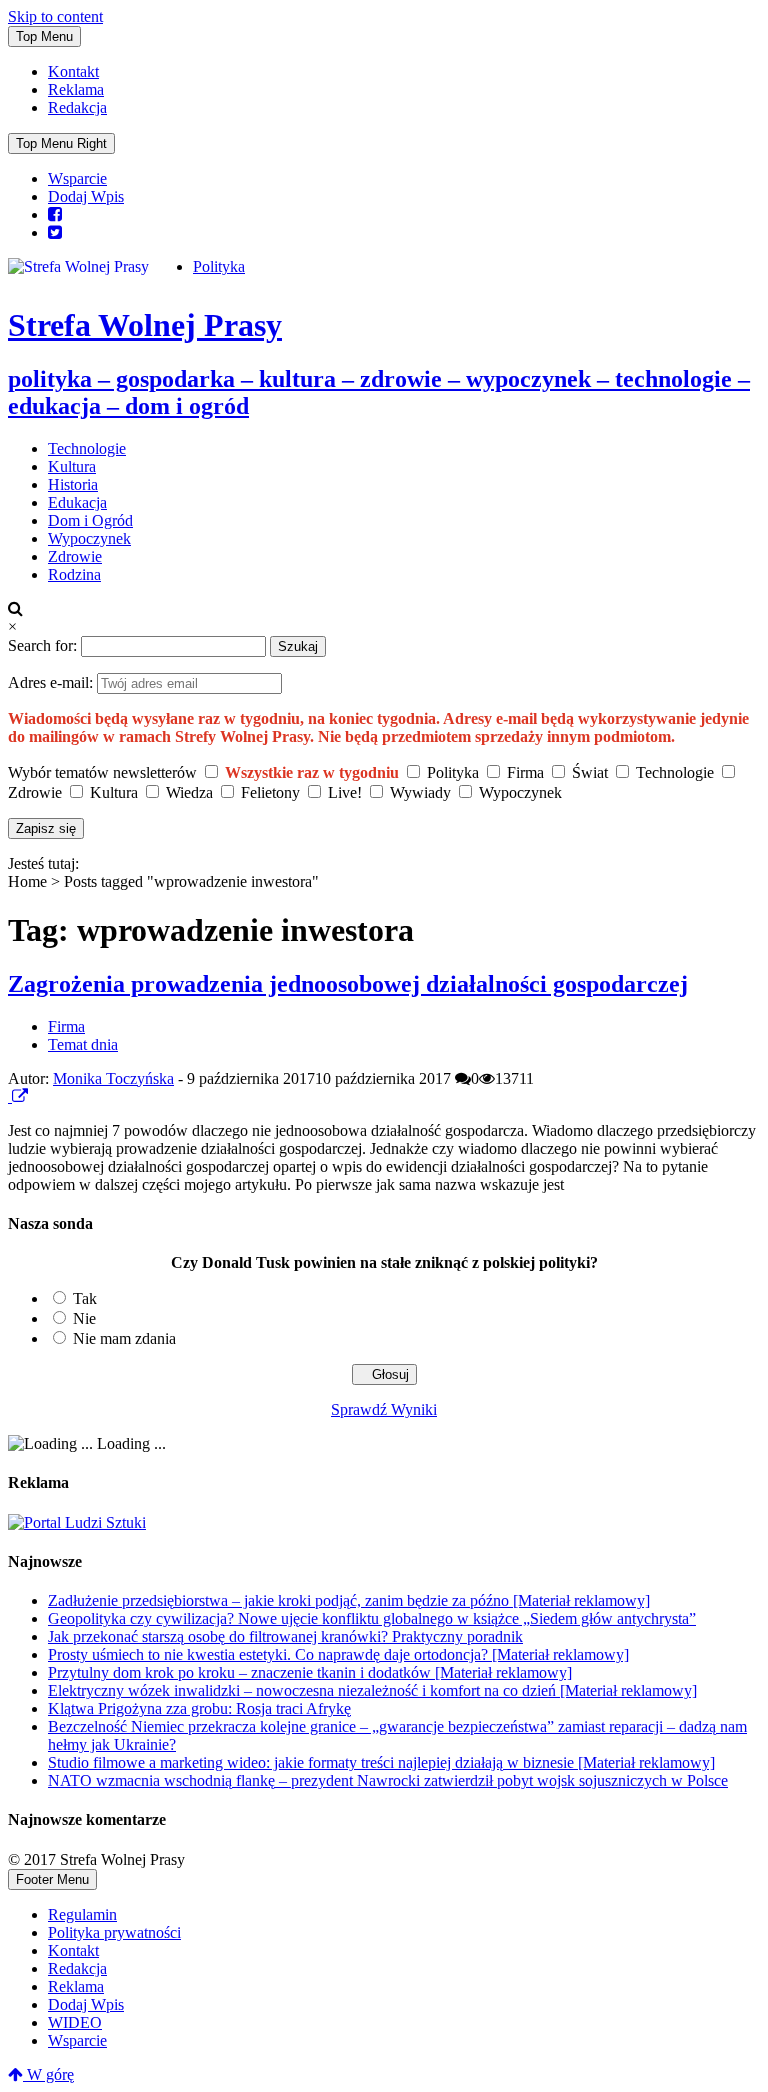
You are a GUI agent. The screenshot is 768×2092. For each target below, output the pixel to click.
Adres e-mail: (52, 682)
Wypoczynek (89, 538)
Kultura (72, 466)
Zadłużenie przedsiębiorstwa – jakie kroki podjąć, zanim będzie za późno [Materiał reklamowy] (349, 1600)
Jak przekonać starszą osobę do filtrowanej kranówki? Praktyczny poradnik (285, 1636)
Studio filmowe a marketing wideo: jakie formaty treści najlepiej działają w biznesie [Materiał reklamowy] (381, 1762)
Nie (84, 1318)
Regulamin (82, 1914)
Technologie (87, 448)
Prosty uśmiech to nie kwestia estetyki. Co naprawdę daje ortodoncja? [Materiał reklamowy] (338, 1654)
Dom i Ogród (90, 520)
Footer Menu (52, 1879)
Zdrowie (75, 556)
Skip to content (55, 16)
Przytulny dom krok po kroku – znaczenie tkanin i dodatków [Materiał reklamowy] (310, 1672)
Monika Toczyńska (113, 1078)
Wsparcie (77, 178)
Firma (66, 1026)
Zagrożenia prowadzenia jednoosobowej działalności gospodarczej (348, 984)
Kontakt (73, 71)
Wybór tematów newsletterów (102, 772)
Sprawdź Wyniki (384, 1409)
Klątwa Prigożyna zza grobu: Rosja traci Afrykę (199, 1708)
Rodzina (74, 574)
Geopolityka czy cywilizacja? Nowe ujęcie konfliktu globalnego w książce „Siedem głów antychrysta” (372, 1618)
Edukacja (77, 502)
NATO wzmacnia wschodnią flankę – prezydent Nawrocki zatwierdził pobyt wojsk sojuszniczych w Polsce (388, 1780)
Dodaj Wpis (86, 196)
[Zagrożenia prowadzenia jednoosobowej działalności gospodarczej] (10, 1096)
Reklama (76, 89)
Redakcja (77, 107)
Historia (73, 484)
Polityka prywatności (114, 1932)
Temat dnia (83, 1044)
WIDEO (75, 2022)
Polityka (219, 266)
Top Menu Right (61, 143)
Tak (85, 1298)
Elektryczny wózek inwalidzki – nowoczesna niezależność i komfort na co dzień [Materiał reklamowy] (372, 1690)
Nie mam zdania (124, 1338)
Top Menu (44, 36)
